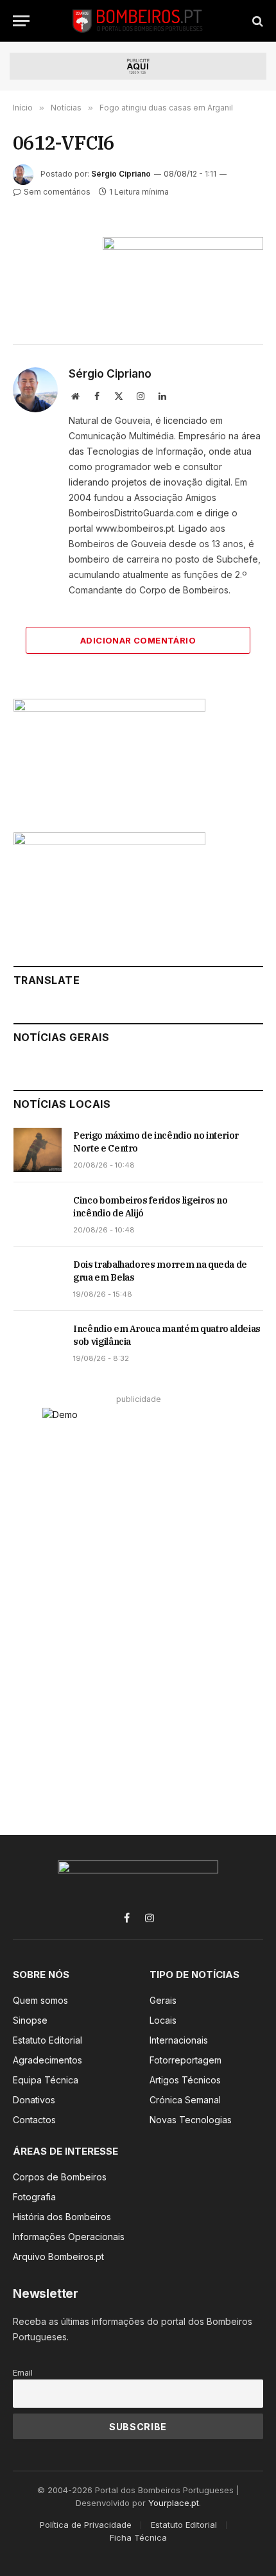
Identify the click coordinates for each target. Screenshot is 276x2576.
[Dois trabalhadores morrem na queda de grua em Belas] (38, 1279)
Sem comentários (57, 192)
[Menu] (21, 21)
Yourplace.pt (174, 2503)
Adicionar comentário (138, 640)
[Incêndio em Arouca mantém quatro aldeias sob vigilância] (38, 1343)
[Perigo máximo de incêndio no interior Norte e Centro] (38, 1150)
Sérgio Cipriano (121, 174)
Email (23, 2373)
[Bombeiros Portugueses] (138, 21)
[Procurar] (256, 21)
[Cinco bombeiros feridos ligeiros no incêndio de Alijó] (38, 1214)
